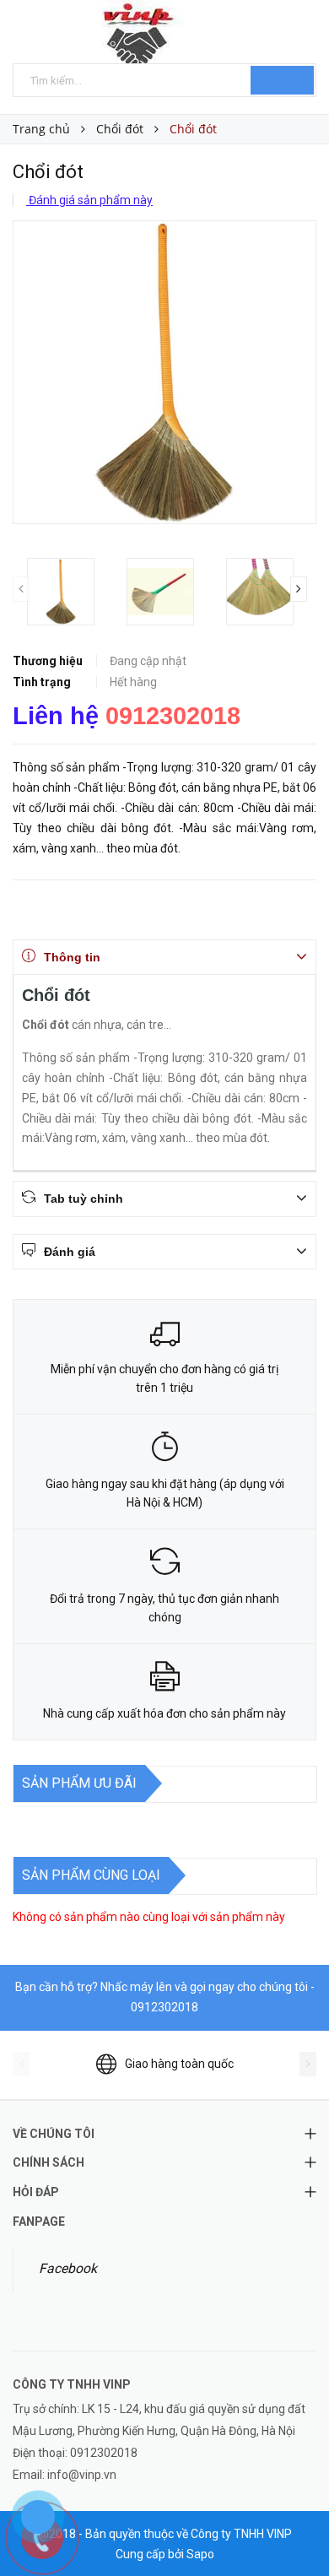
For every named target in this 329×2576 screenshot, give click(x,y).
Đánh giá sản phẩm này (89, 200)
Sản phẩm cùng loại (91, 1875)
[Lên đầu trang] (295, 2525)
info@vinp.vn (82, 2475)
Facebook (68, 2268)
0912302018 (173, 716)
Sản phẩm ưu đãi (79, 1783)
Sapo (200, 2554)
